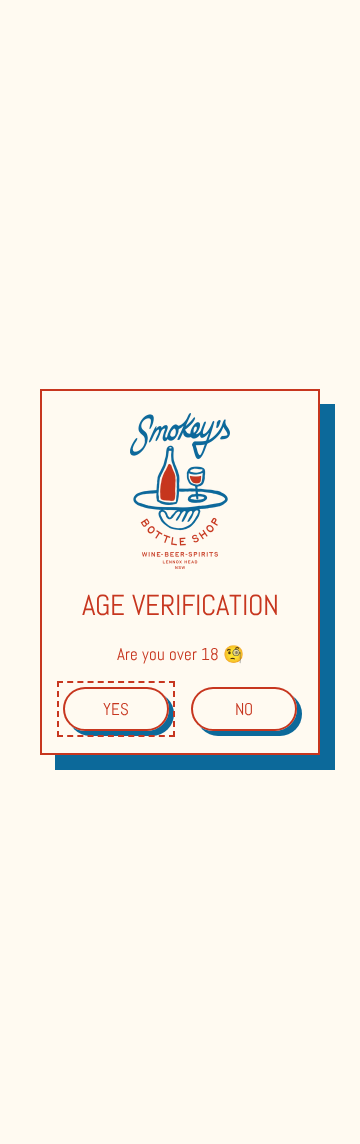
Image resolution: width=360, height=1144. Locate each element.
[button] (116, 709)
